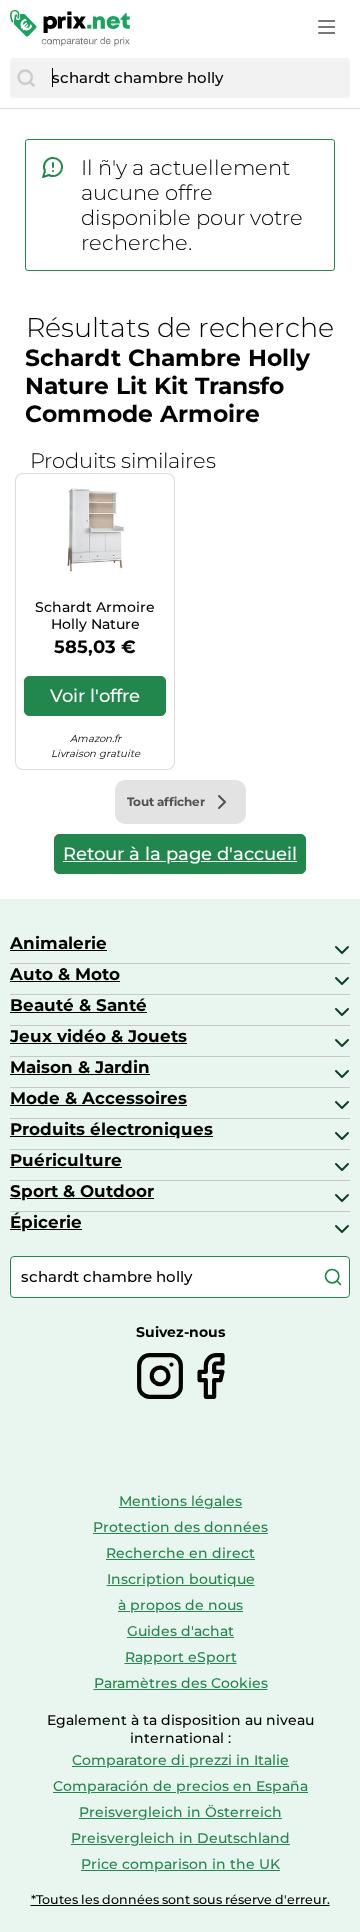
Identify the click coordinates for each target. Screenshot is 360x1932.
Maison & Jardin (80, 1067)
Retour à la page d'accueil (180, 854)
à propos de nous (180, 1605)
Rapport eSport (181, 1657)
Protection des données (180, 1527)
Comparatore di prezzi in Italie (180, 1760)
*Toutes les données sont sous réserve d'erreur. (180, 1899)
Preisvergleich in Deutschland (180, 1838)
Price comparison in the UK (180, 1864)
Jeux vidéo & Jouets (98, 1036)
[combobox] (196, 78)
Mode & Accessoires (98, 1098)
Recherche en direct (180, 1553)
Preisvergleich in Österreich (180, 1812)
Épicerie (46, 1222)
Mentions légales (180, 1501)
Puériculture (66, 1160)
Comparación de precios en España (180, 1786)
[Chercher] (26, 78)
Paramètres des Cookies (181, 1683)
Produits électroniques (111, 1129)
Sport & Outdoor (82, 1191)
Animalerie (58, 943)
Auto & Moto (65, 974)
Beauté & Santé (78, 1005)
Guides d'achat (180, 1631)
